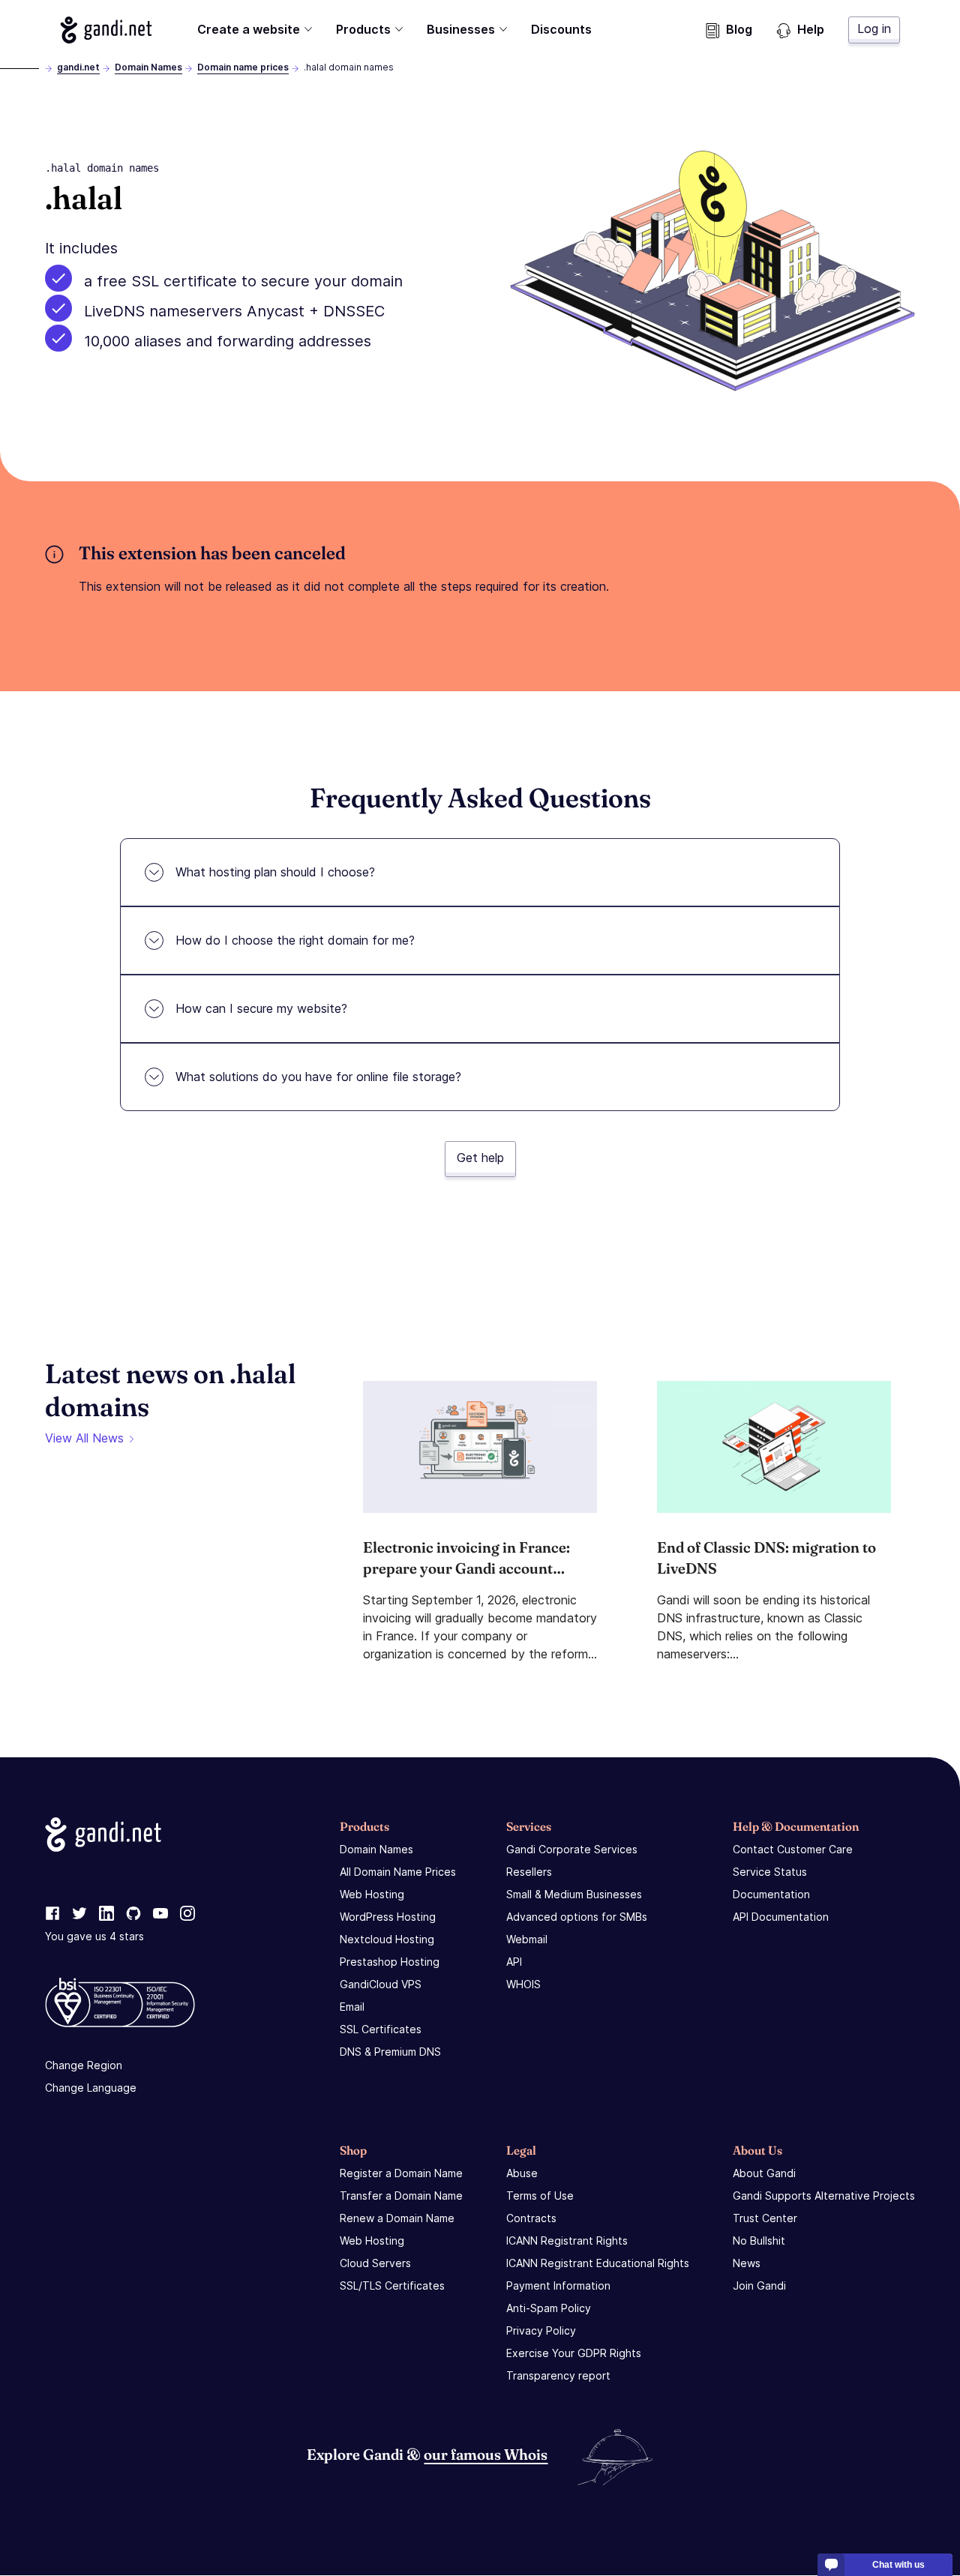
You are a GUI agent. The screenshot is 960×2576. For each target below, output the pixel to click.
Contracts (531, 2218)
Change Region (84, 2065)
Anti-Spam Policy (549, 2308)
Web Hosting (372, 1894)
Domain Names (148, 67)
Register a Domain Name (401, 2173)
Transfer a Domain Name (401, 2196)
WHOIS (523, 1984)
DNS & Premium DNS (390, 2052)
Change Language (91, 2088)
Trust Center (765, 2218)
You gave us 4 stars (94, 1936)
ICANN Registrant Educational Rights (598, 2263)
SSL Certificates (381, 2029)
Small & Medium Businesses (574, 1894)
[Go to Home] (106, 30)
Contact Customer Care (793, 1849)
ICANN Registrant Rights (567, 2241)
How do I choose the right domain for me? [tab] (295, 940)
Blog (739, 29)
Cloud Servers (375, 2263)
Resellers (529, 1872)
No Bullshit (759, 2241)
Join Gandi (759, 2285)
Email (352, 2007)
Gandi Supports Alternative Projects (824, 2196)
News (747, 2263)
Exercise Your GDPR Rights (574, 2353)
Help (811, 29)
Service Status (770, 1872)
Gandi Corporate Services (572, 1849)
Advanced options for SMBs (577, 1917)
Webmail (527, 1939)
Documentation (771, 1894)
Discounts (561, 29)
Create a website (249, 29)
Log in (874, 28)
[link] (52, 1914)
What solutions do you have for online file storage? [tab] (318, 1077)
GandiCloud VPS (381, 1984)
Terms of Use (540, 2196)
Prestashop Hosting (390, 1962)
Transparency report (558, 2375)
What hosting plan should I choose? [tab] (275, 872)
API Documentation (781, 1917)
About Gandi (764, 2173)
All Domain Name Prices (398, 1872)
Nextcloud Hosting (387, 1939)
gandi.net (78, 67)
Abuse (522, 2173)
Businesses (461, 29)
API (514, 1962)
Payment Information (558, 2285)
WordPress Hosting (388, 1917)
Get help (480, 1158)
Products (363, 29)
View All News (84, 1438)
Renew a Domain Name (397, 2218)
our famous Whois (486, 2454)
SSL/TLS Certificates (392, 2285)
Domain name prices (243, 67)
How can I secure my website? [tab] (261, 1008)
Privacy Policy (541, 2330)
